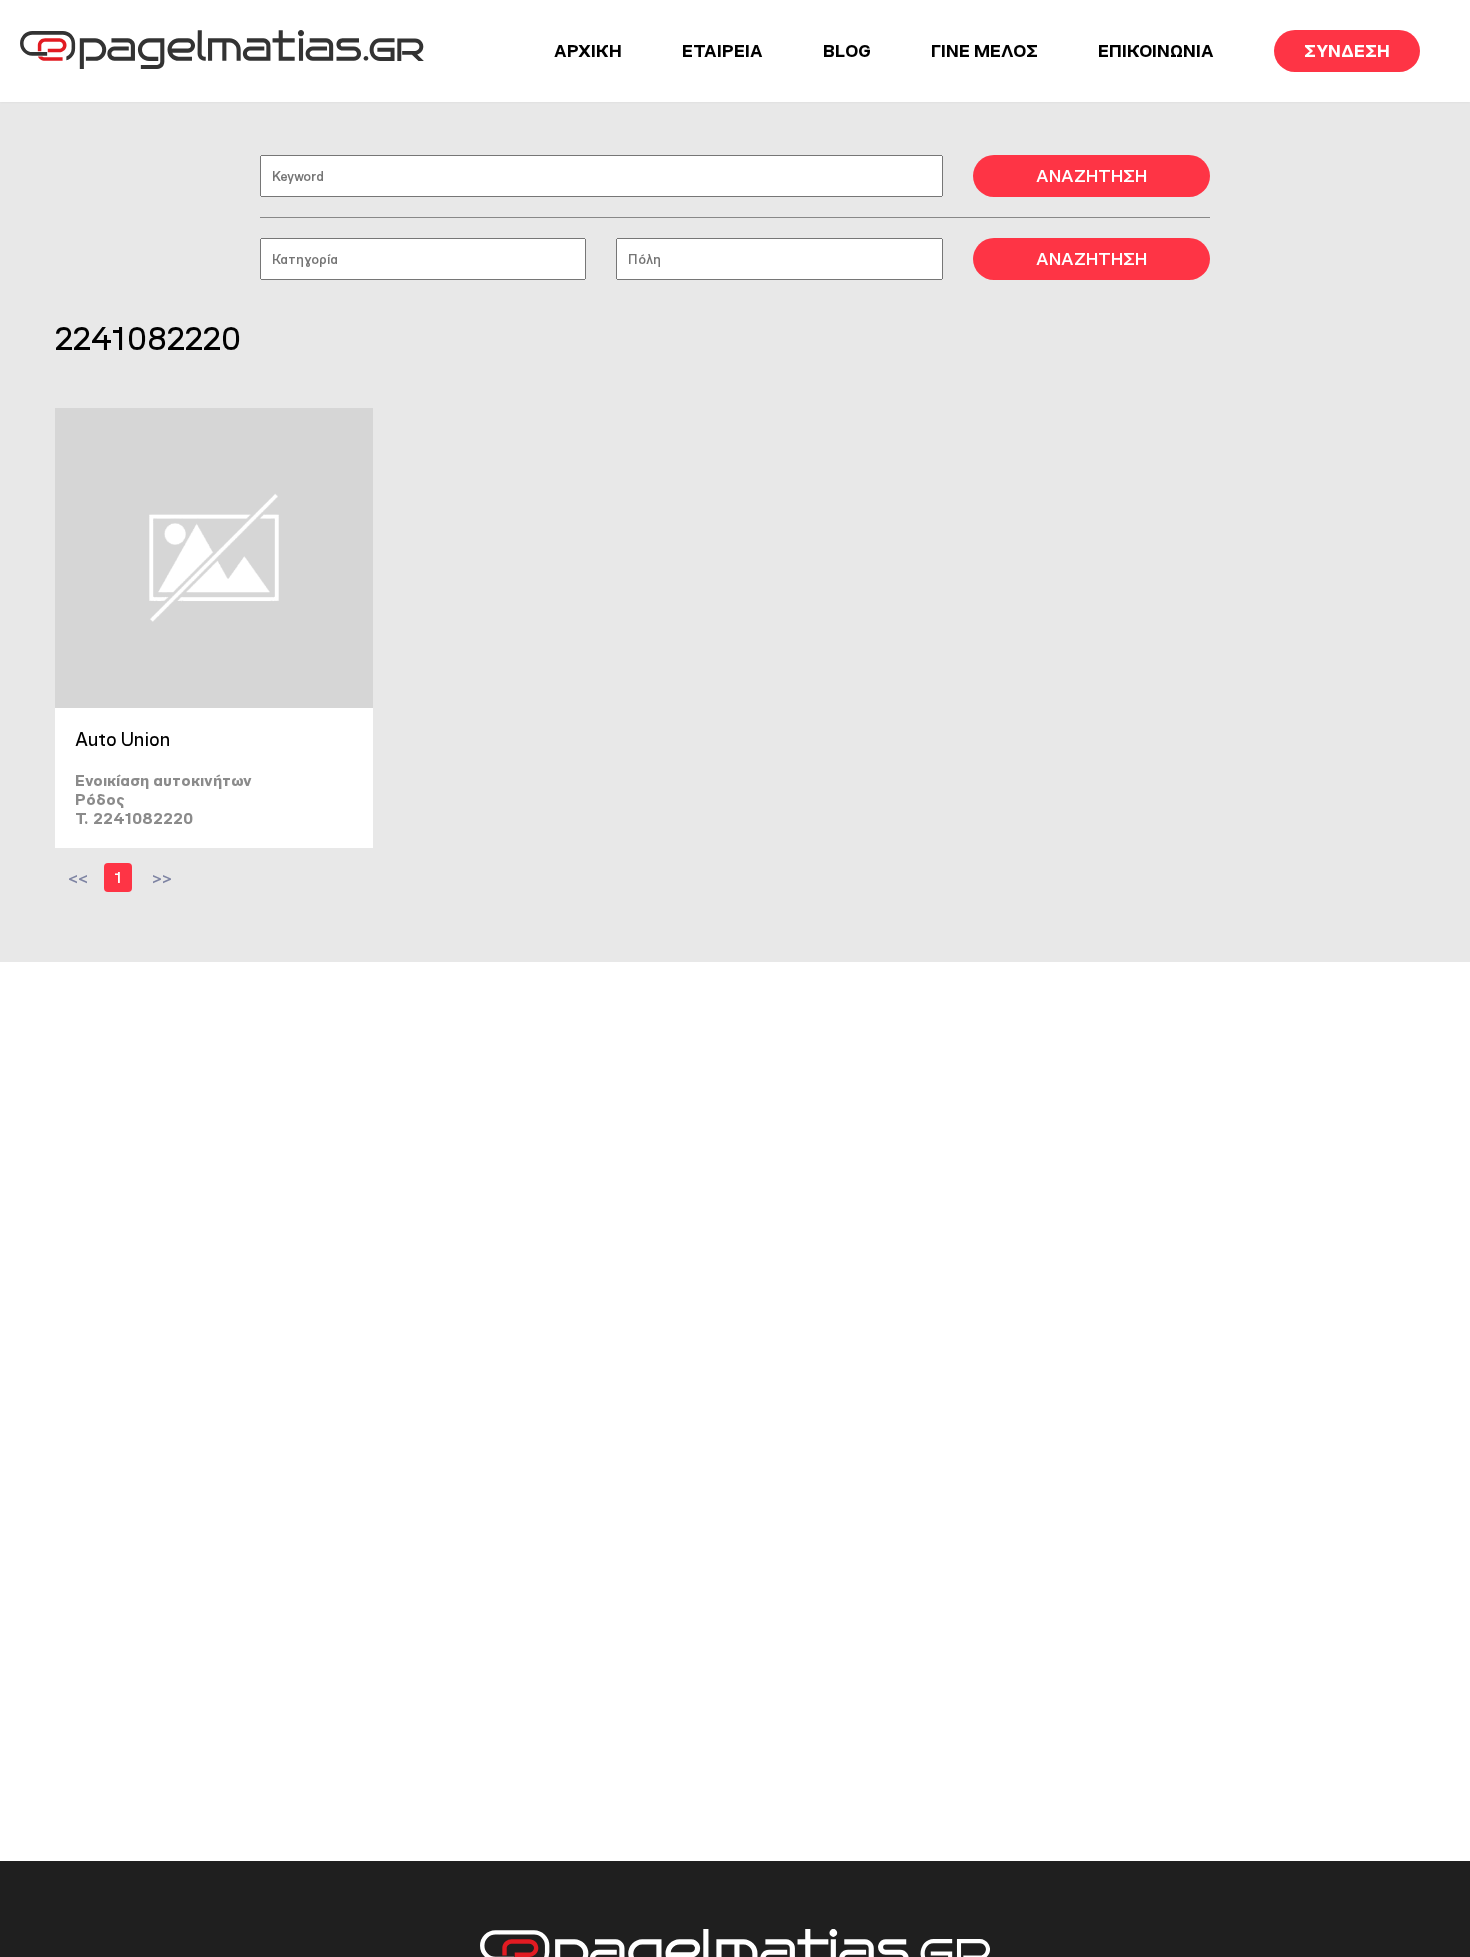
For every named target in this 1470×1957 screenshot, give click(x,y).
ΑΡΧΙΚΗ (588, 51)
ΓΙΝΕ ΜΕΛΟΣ (984, 51)
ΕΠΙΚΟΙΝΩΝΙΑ (1156, 51)
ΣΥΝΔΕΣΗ (1347, 51)
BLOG (847, 51)
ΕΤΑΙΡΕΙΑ (722, 51)
